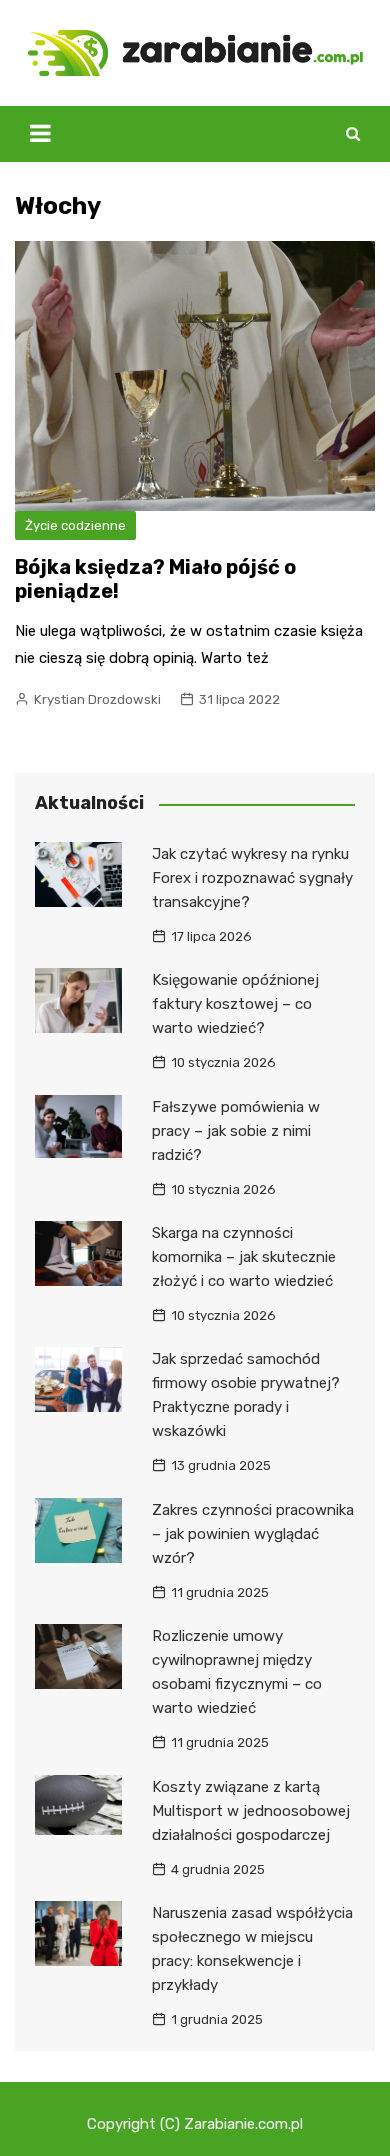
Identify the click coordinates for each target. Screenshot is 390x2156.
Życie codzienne (75, 525)
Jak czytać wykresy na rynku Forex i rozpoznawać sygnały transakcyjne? (252, 878)
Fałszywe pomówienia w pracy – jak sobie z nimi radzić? (236, 1131)
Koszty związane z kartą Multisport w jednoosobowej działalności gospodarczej (251, 1811)
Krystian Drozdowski (97, 699)
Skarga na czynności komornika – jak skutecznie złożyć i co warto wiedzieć (244, 1257)
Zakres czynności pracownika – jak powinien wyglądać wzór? (253, 1534)
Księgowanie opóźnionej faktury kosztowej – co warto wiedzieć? (235, 1004)
